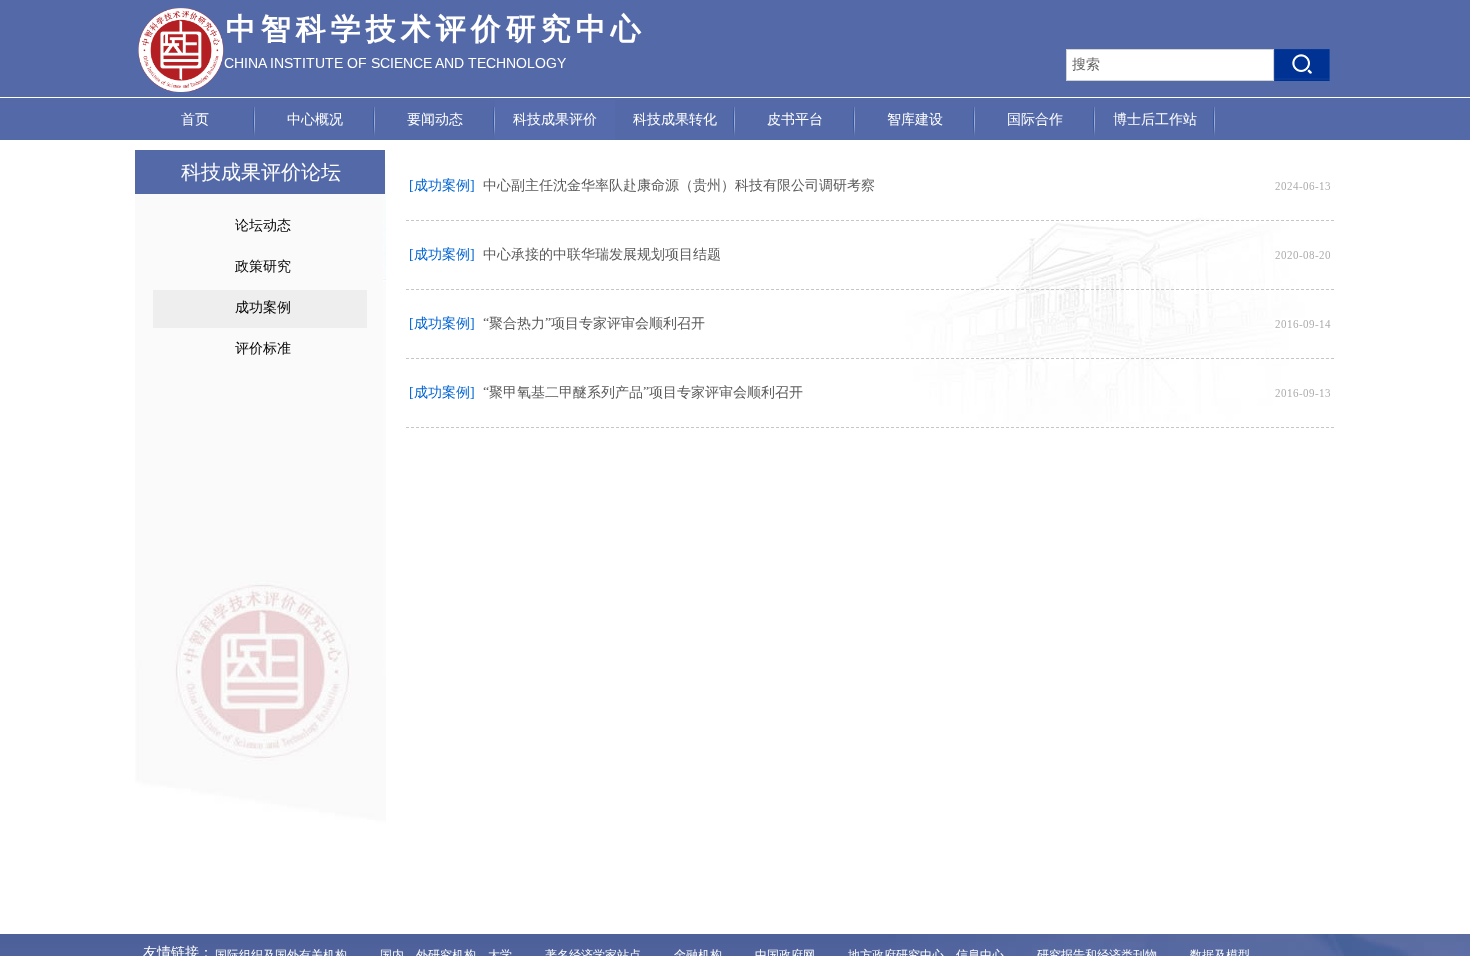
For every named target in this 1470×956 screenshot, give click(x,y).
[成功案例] (442, 185)
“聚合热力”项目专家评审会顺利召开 (594, 323)
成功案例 (263, 307)
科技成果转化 (675, 119)
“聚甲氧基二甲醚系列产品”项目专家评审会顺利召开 (643, 392)
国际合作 (1035, 119)
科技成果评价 (555, 119)
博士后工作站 (1155, 119)
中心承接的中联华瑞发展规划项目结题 (602, 254)
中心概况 (315, 119)
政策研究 (263, 266)
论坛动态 (263, 225)
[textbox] (1170, 65)
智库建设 (915, 119)
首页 (195, 119)
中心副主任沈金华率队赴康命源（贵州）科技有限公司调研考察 (679, 185)
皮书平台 (795, 119)
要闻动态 (435, 119)
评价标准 (263, 348)
